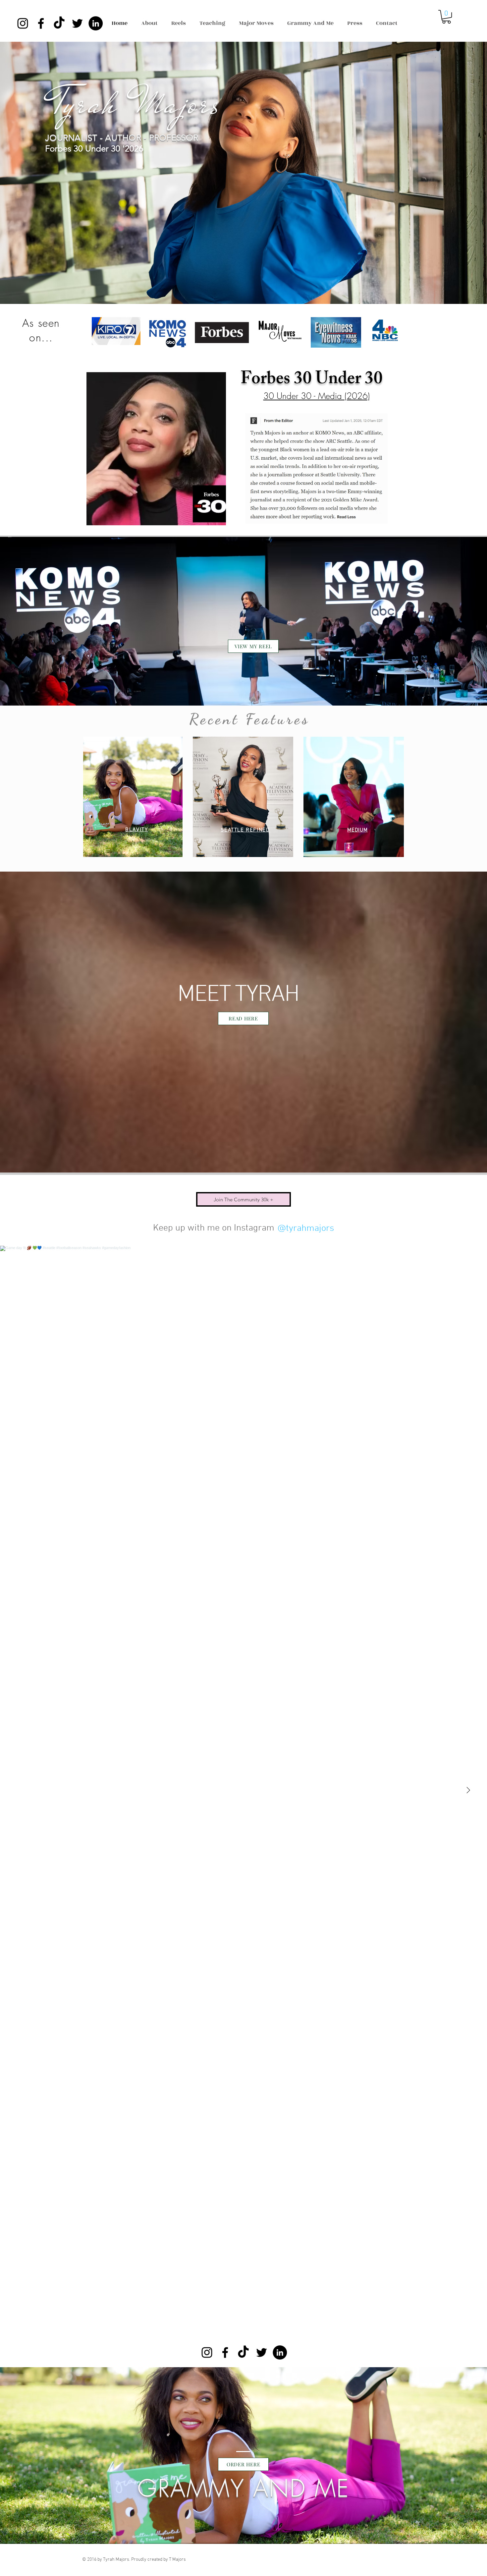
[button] (446, 17)
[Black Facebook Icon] (41, 23)
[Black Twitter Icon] (77, 23)
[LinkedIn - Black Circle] (96, 23)
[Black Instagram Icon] (23, 23)
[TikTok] (59, 23)
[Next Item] (468, 1791)
